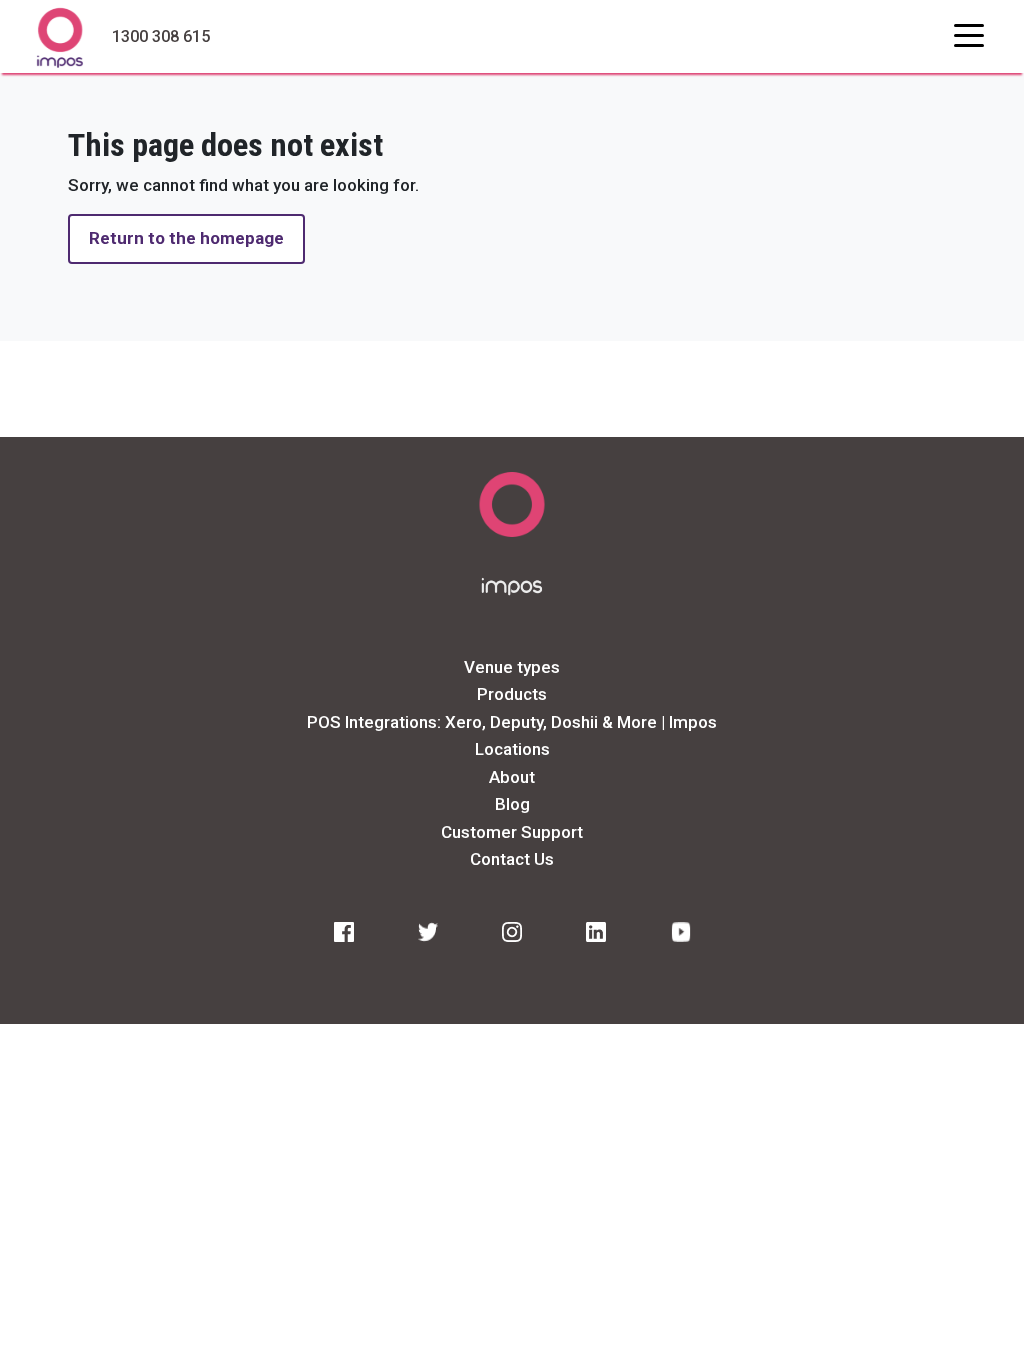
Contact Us (512, 859)
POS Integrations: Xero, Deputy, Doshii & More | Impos (512, 722)
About (512, 777)
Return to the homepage (186, 238)
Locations (512, 749)
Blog (512, 804)
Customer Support (512, 832)
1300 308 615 (161, 36)
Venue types (512, 667)
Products (512, 694)
